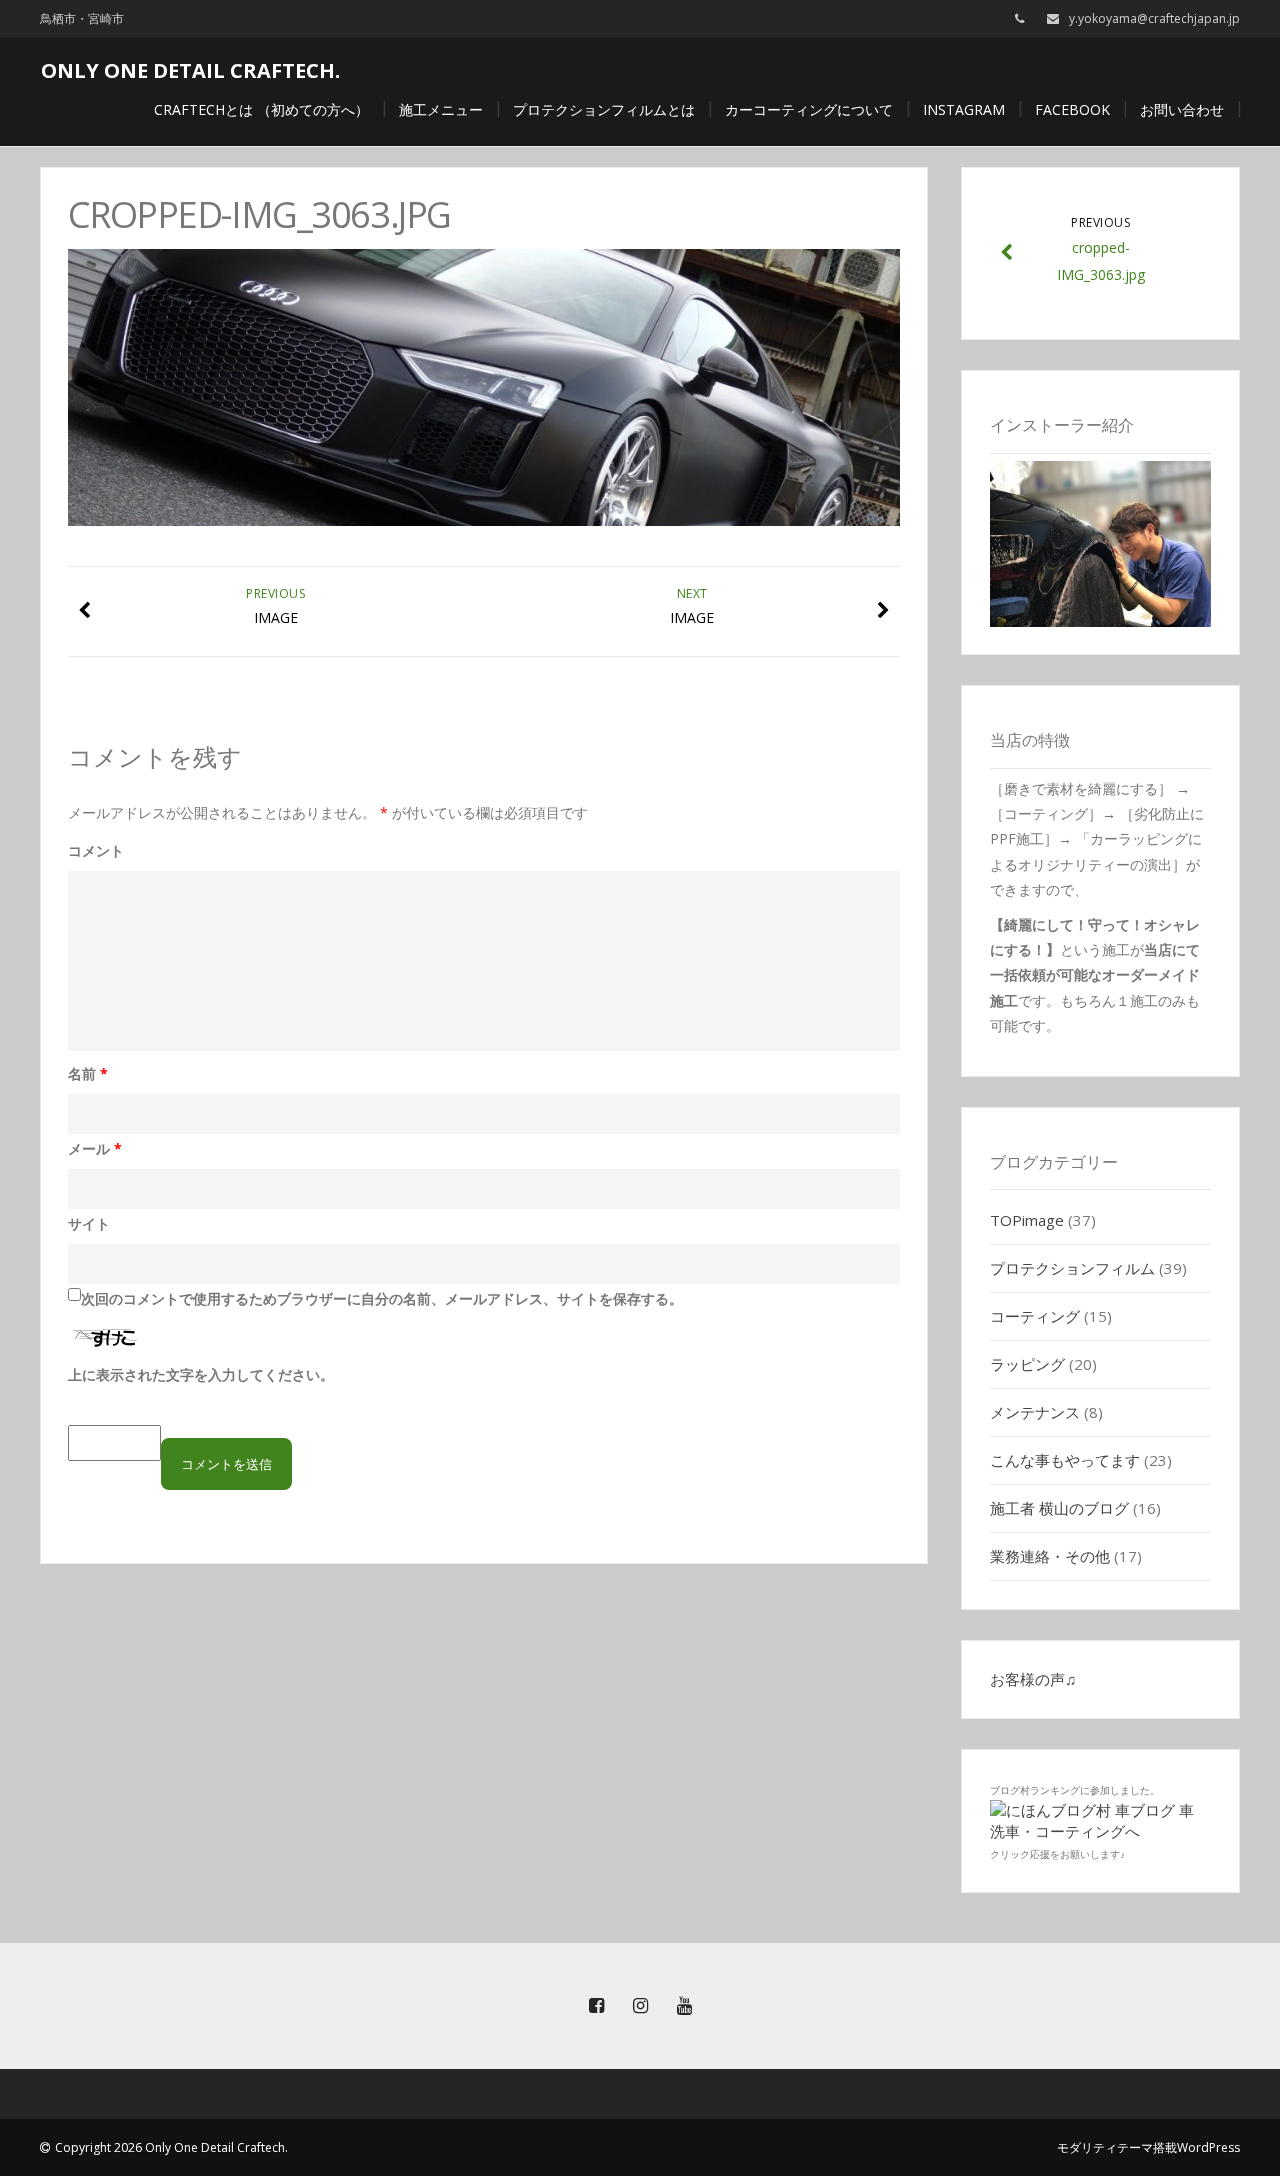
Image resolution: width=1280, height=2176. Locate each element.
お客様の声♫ (1033, 1679)
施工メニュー (441, 109)
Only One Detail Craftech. (190, 70)
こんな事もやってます (1065, 1460)
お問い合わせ (1182, 109)
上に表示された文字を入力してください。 (201, 1374)
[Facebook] (596, 2006)
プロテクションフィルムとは (604, 109)
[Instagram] (640, 2006)
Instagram (964, 109)
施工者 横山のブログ (1059, 1508)
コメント (96, 850)
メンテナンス (1035, 1412)
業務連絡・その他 (1050, 1556)
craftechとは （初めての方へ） (261, 109)
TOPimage (1027, 1220)
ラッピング (1027, 1364)
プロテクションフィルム (1072, 1268)
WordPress (1208, 2147)
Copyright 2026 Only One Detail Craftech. (171, 2147)
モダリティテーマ (1105, 2147)
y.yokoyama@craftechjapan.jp (1154, 18)
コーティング (1035, 1316)
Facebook (1072, 109)
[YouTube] (684, 2006)
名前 (88, 1073)
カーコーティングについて (809, 109)
